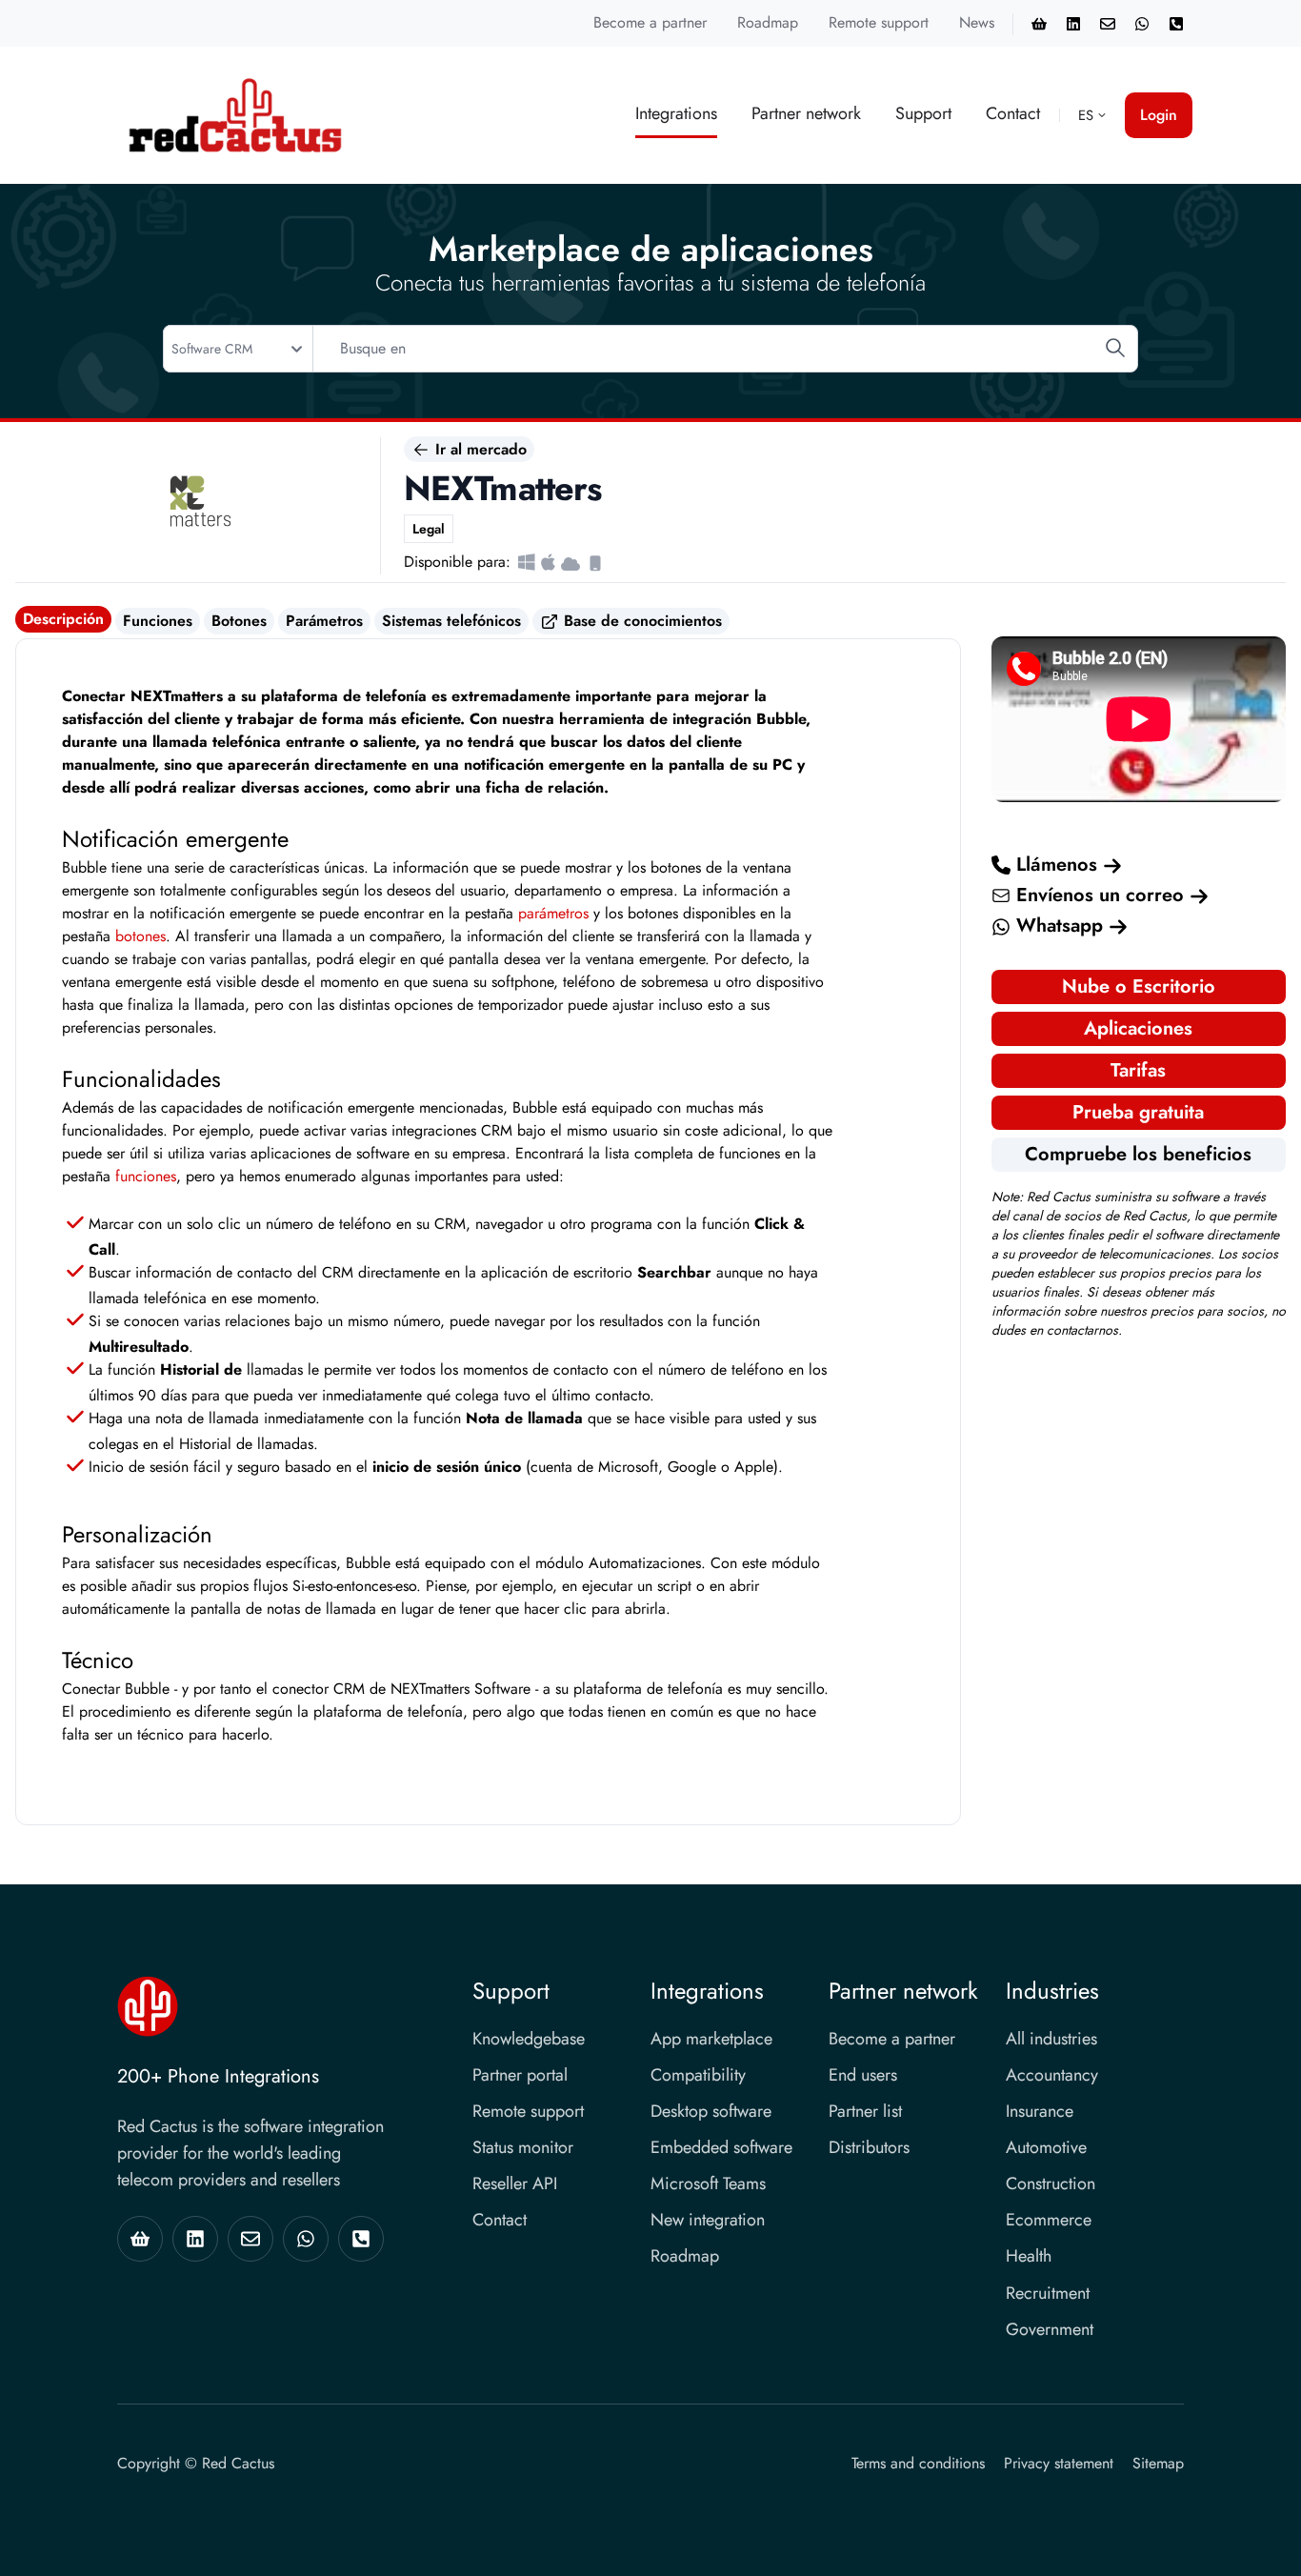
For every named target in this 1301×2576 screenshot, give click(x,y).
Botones (239, 621)
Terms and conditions (918, 2463)
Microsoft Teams (708, 2184)
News (977, 22)
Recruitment (1048, 2293)
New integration (708, 2220)
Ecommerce (1049, 2220)
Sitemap (1158, 2463)
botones (140, 936)
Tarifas (1138, 1070)
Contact (1013, 113)
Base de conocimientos (640, 621)
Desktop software (711, 2111)
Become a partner (650, 22)
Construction (1051, 2184)
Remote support (879, 22)
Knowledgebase (529, 2039)
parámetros (553, 913)
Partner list (865, 2111)
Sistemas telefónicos (451, 621)
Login (1159, 115)
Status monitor (523, 2147)
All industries (1051, 2039)
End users (863, 2075)
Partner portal (520, 2075)
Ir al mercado (479, 449)
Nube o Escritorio (1139, 986)
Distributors (869, 2147)
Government (1050, 2329)
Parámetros (324, 621)
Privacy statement (1059, 2463)
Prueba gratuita (1138, 1112)
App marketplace (711, 2039)
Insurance (1040, 2111)
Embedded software (721, 2147)
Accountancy (1052, 2075)
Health (1029, 2256)
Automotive (1046, 2147)
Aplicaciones (1138, 1028)
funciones (146, 1176)
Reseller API (515, 2184)
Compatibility (698, 2075)
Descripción (63, 619)
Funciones (158, 621)
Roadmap (768, 22)
